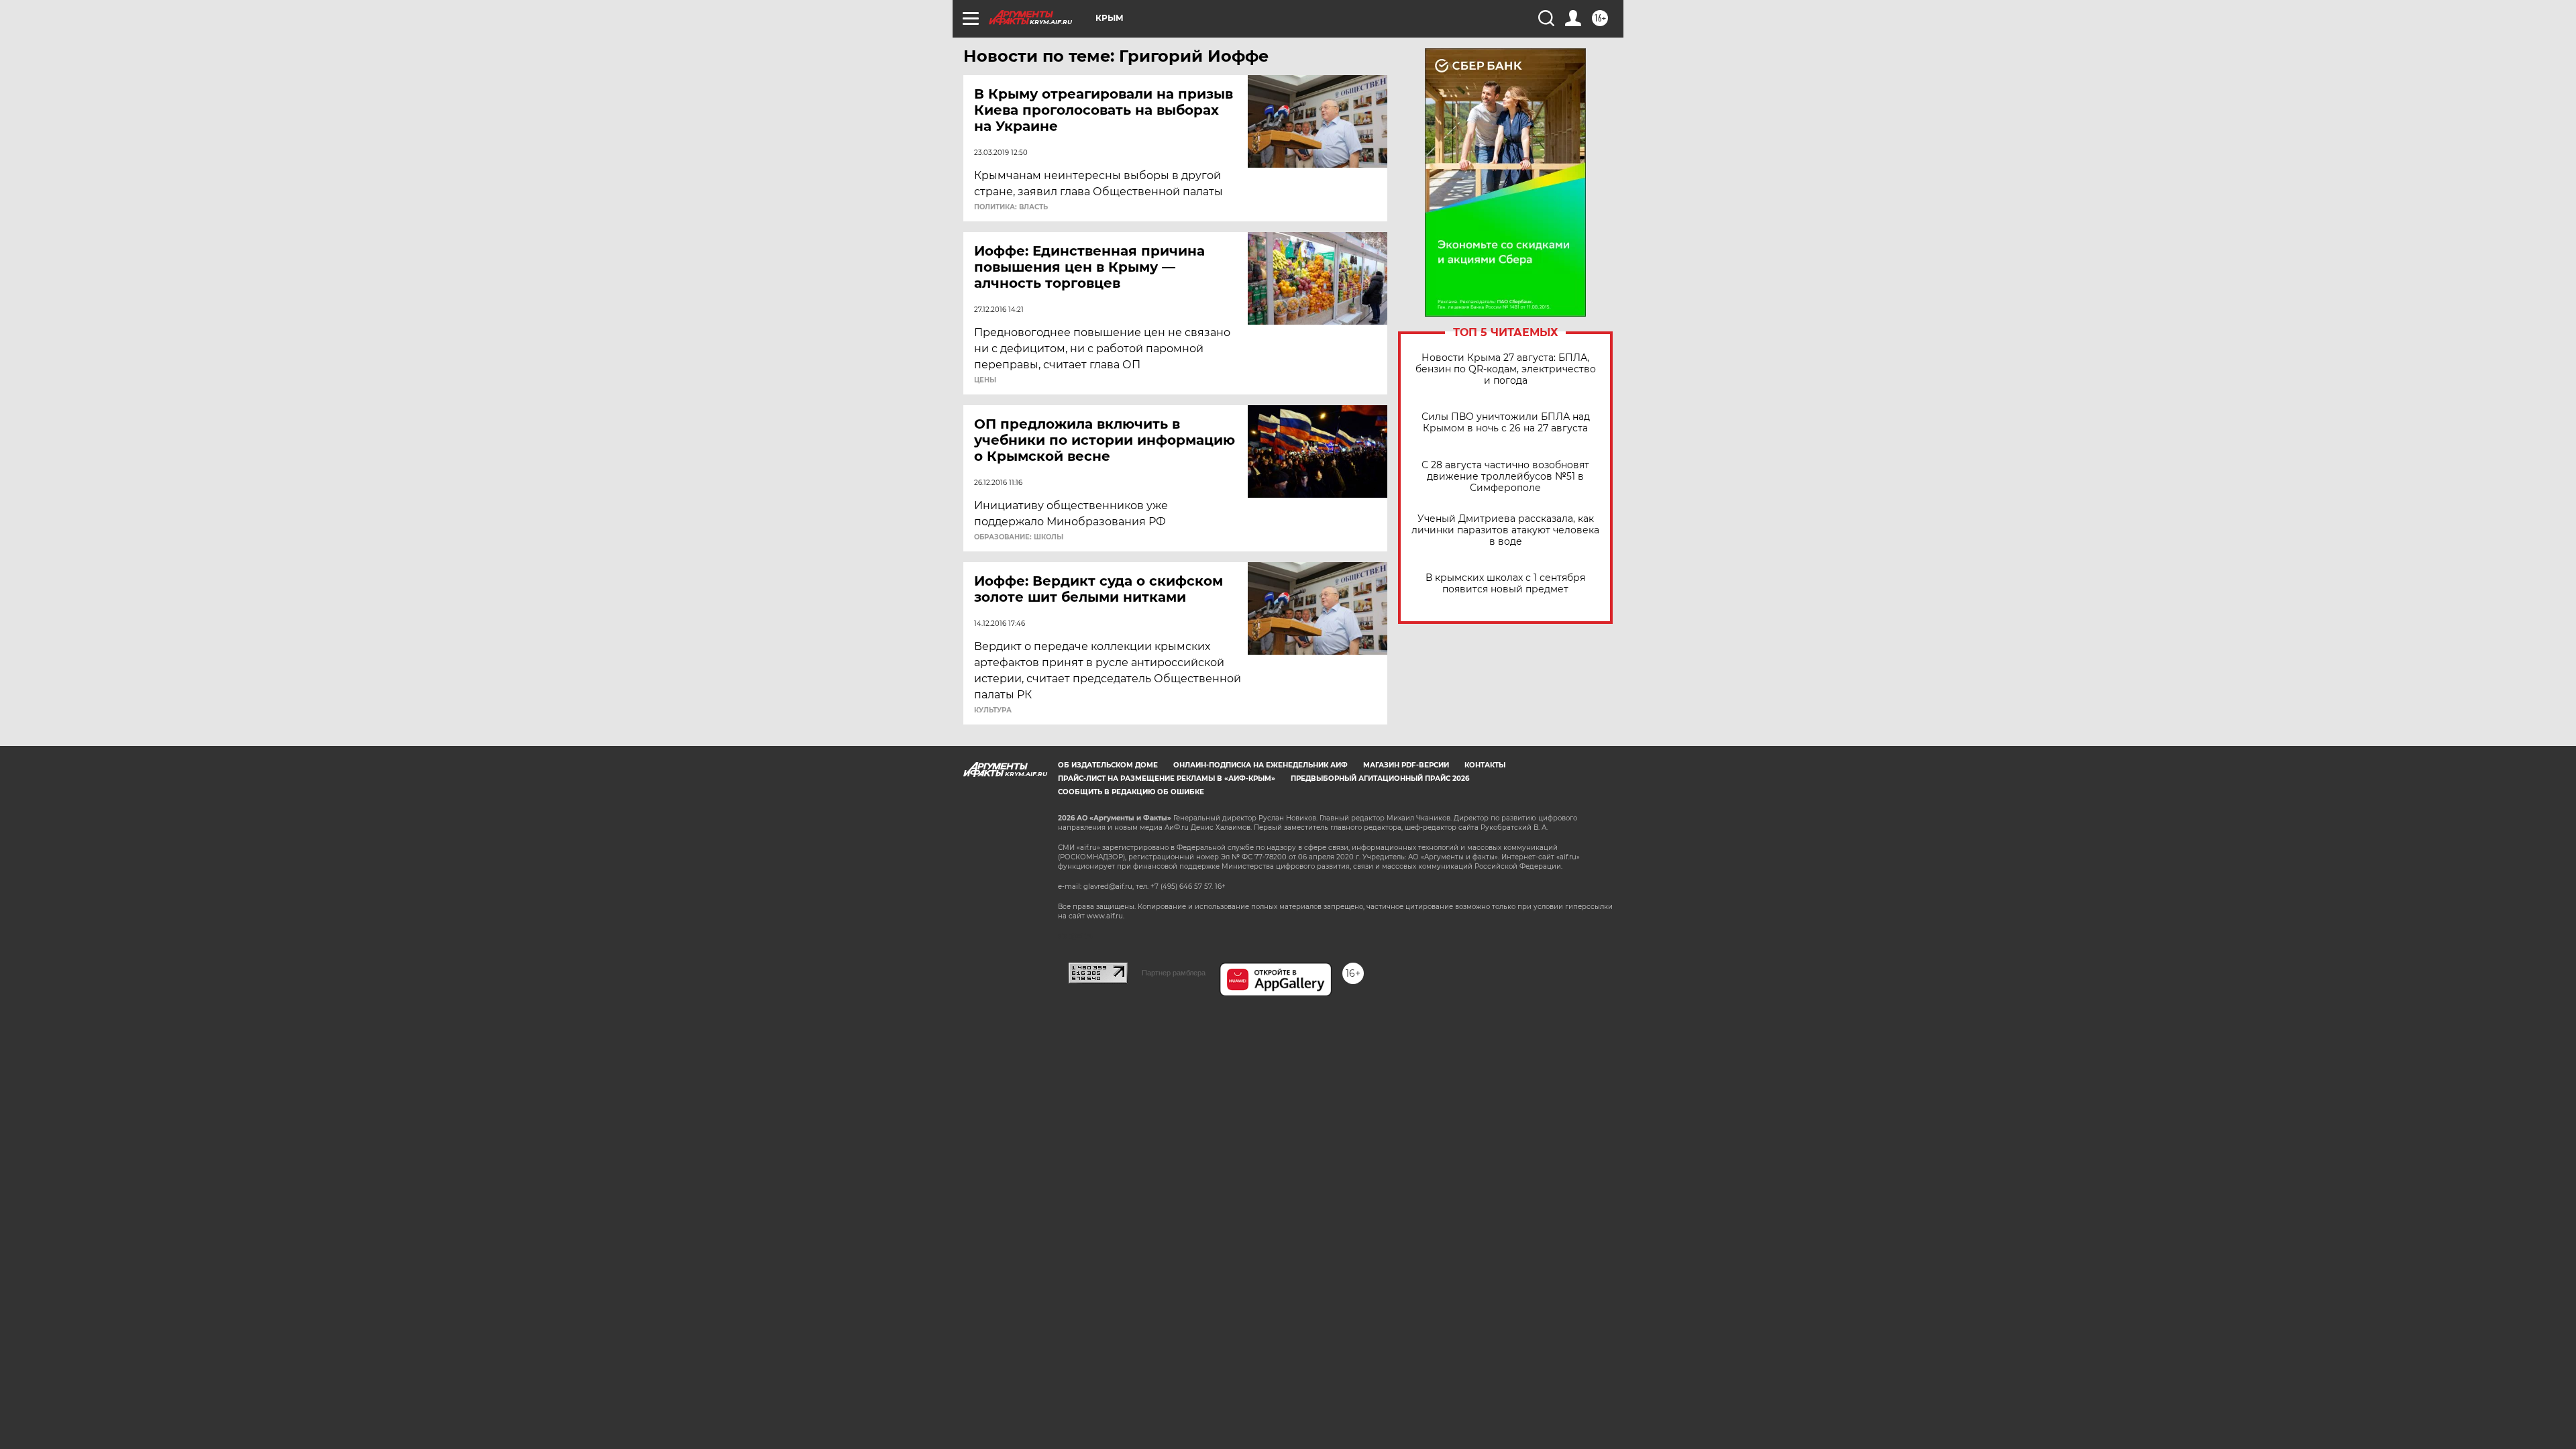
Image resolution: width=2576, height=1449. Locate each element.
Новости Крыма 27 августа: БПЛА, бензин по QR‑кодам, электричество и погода (1506, 369)
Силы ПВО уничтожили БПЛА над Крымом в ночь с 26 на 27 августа (1506, 423)
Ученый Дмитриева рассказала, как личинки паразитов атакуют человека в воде (1505, 530)
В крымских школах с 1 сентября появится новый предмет (1505, 584)
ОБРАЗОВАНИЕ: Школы (1019, 537)
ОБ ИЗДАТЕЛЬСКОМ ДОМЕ (1108, 765)
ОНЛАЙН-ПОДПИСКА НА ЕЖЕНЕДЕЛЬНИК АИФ (1260, 765)
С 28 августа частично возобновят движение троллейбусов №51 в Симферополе (1505, 477)
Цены (985, 380)
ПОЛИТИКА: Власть (1011, 207)
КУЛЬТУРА (993, 710)
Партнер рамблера (1174, 973)
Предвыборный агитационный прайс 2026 (1380, 779)
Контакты (1485, 765)
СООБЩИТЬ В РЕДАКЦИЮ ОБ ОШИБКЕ (1131, 792)
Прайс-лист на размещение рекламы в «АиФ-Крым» (1167, 779)
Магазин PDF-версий (1406, 765)
